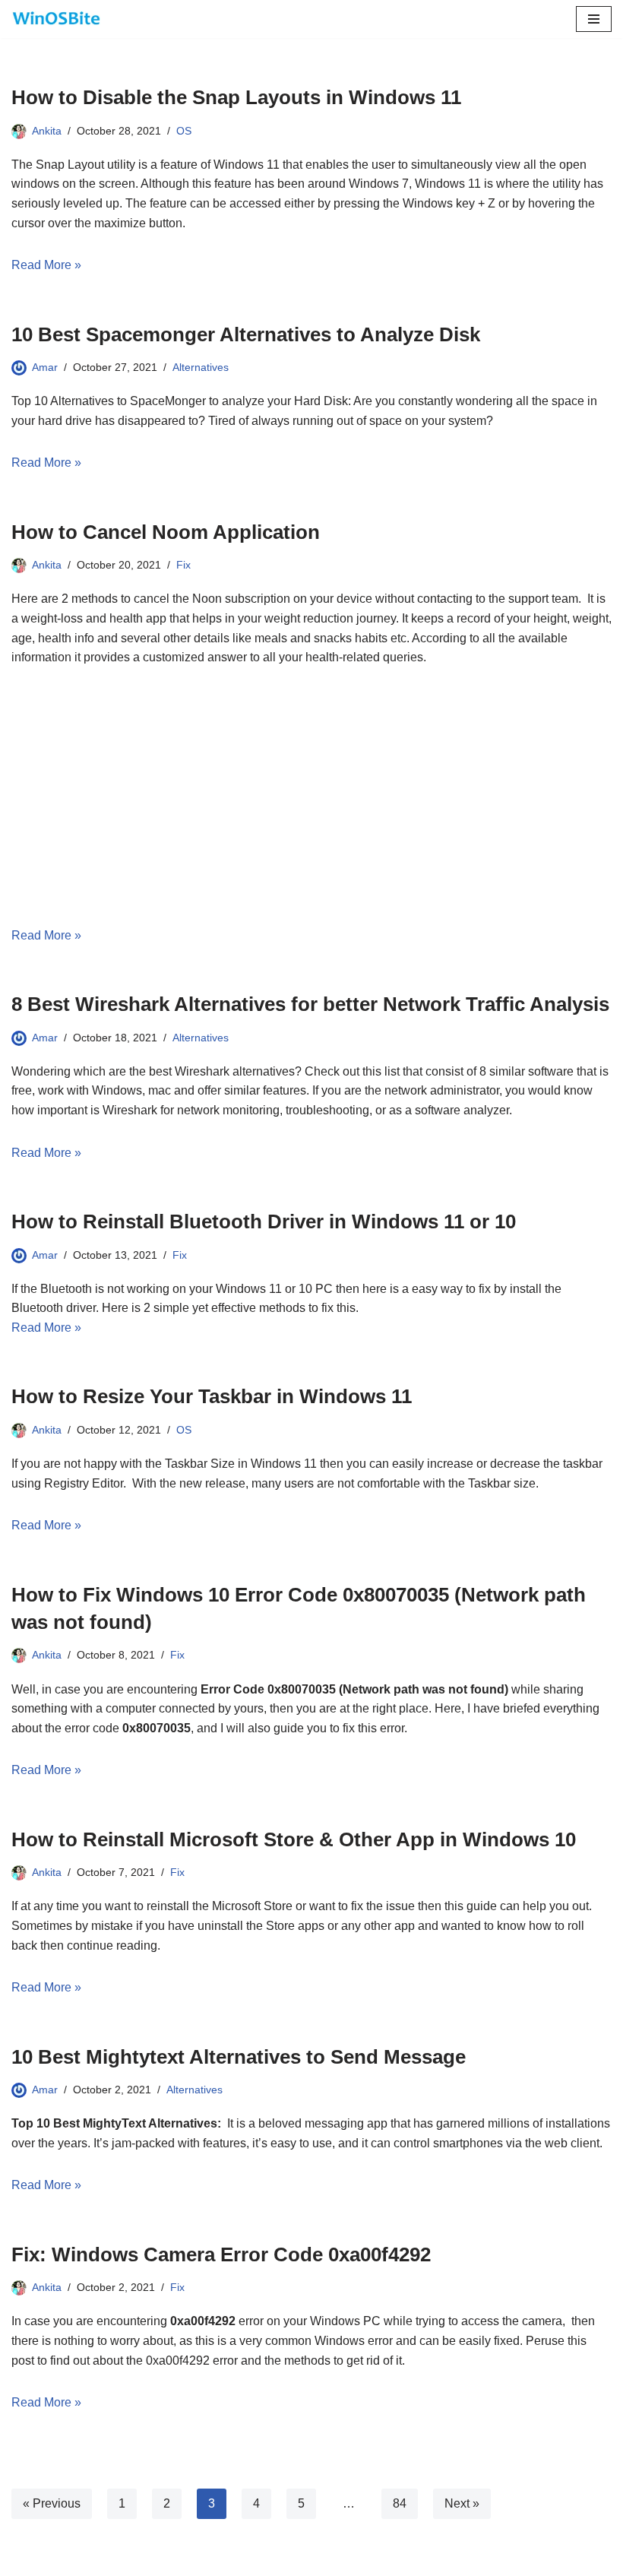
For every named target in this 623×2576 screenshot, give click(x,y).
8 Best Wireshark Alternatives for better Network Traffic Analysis (310, 1004)
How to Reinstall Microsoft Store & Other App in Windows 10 (294, 1839)
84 (400, 2503)
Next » (462, 2503)
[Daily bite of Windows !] (57, 19)
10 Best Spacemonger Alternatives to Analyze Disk (246, 334)
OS (184, 131)
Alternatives (201, 367)
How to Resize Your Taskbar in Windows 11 (212, 1396)
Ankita (47, 131)
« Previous (52, 2503)
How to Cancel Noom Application (166, 532)
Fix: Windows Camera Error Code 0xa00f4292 (221, 2254)
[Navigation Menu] (594, 19)
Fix (183, 565)
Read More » (46, 265)
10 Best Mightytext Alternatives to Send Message (239, 2057)
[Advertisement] (311, 797)
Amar (45, 367)
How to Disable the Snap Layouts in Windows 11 (236, 97)
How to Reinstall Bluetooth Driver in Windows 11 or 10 (264, 1221)
